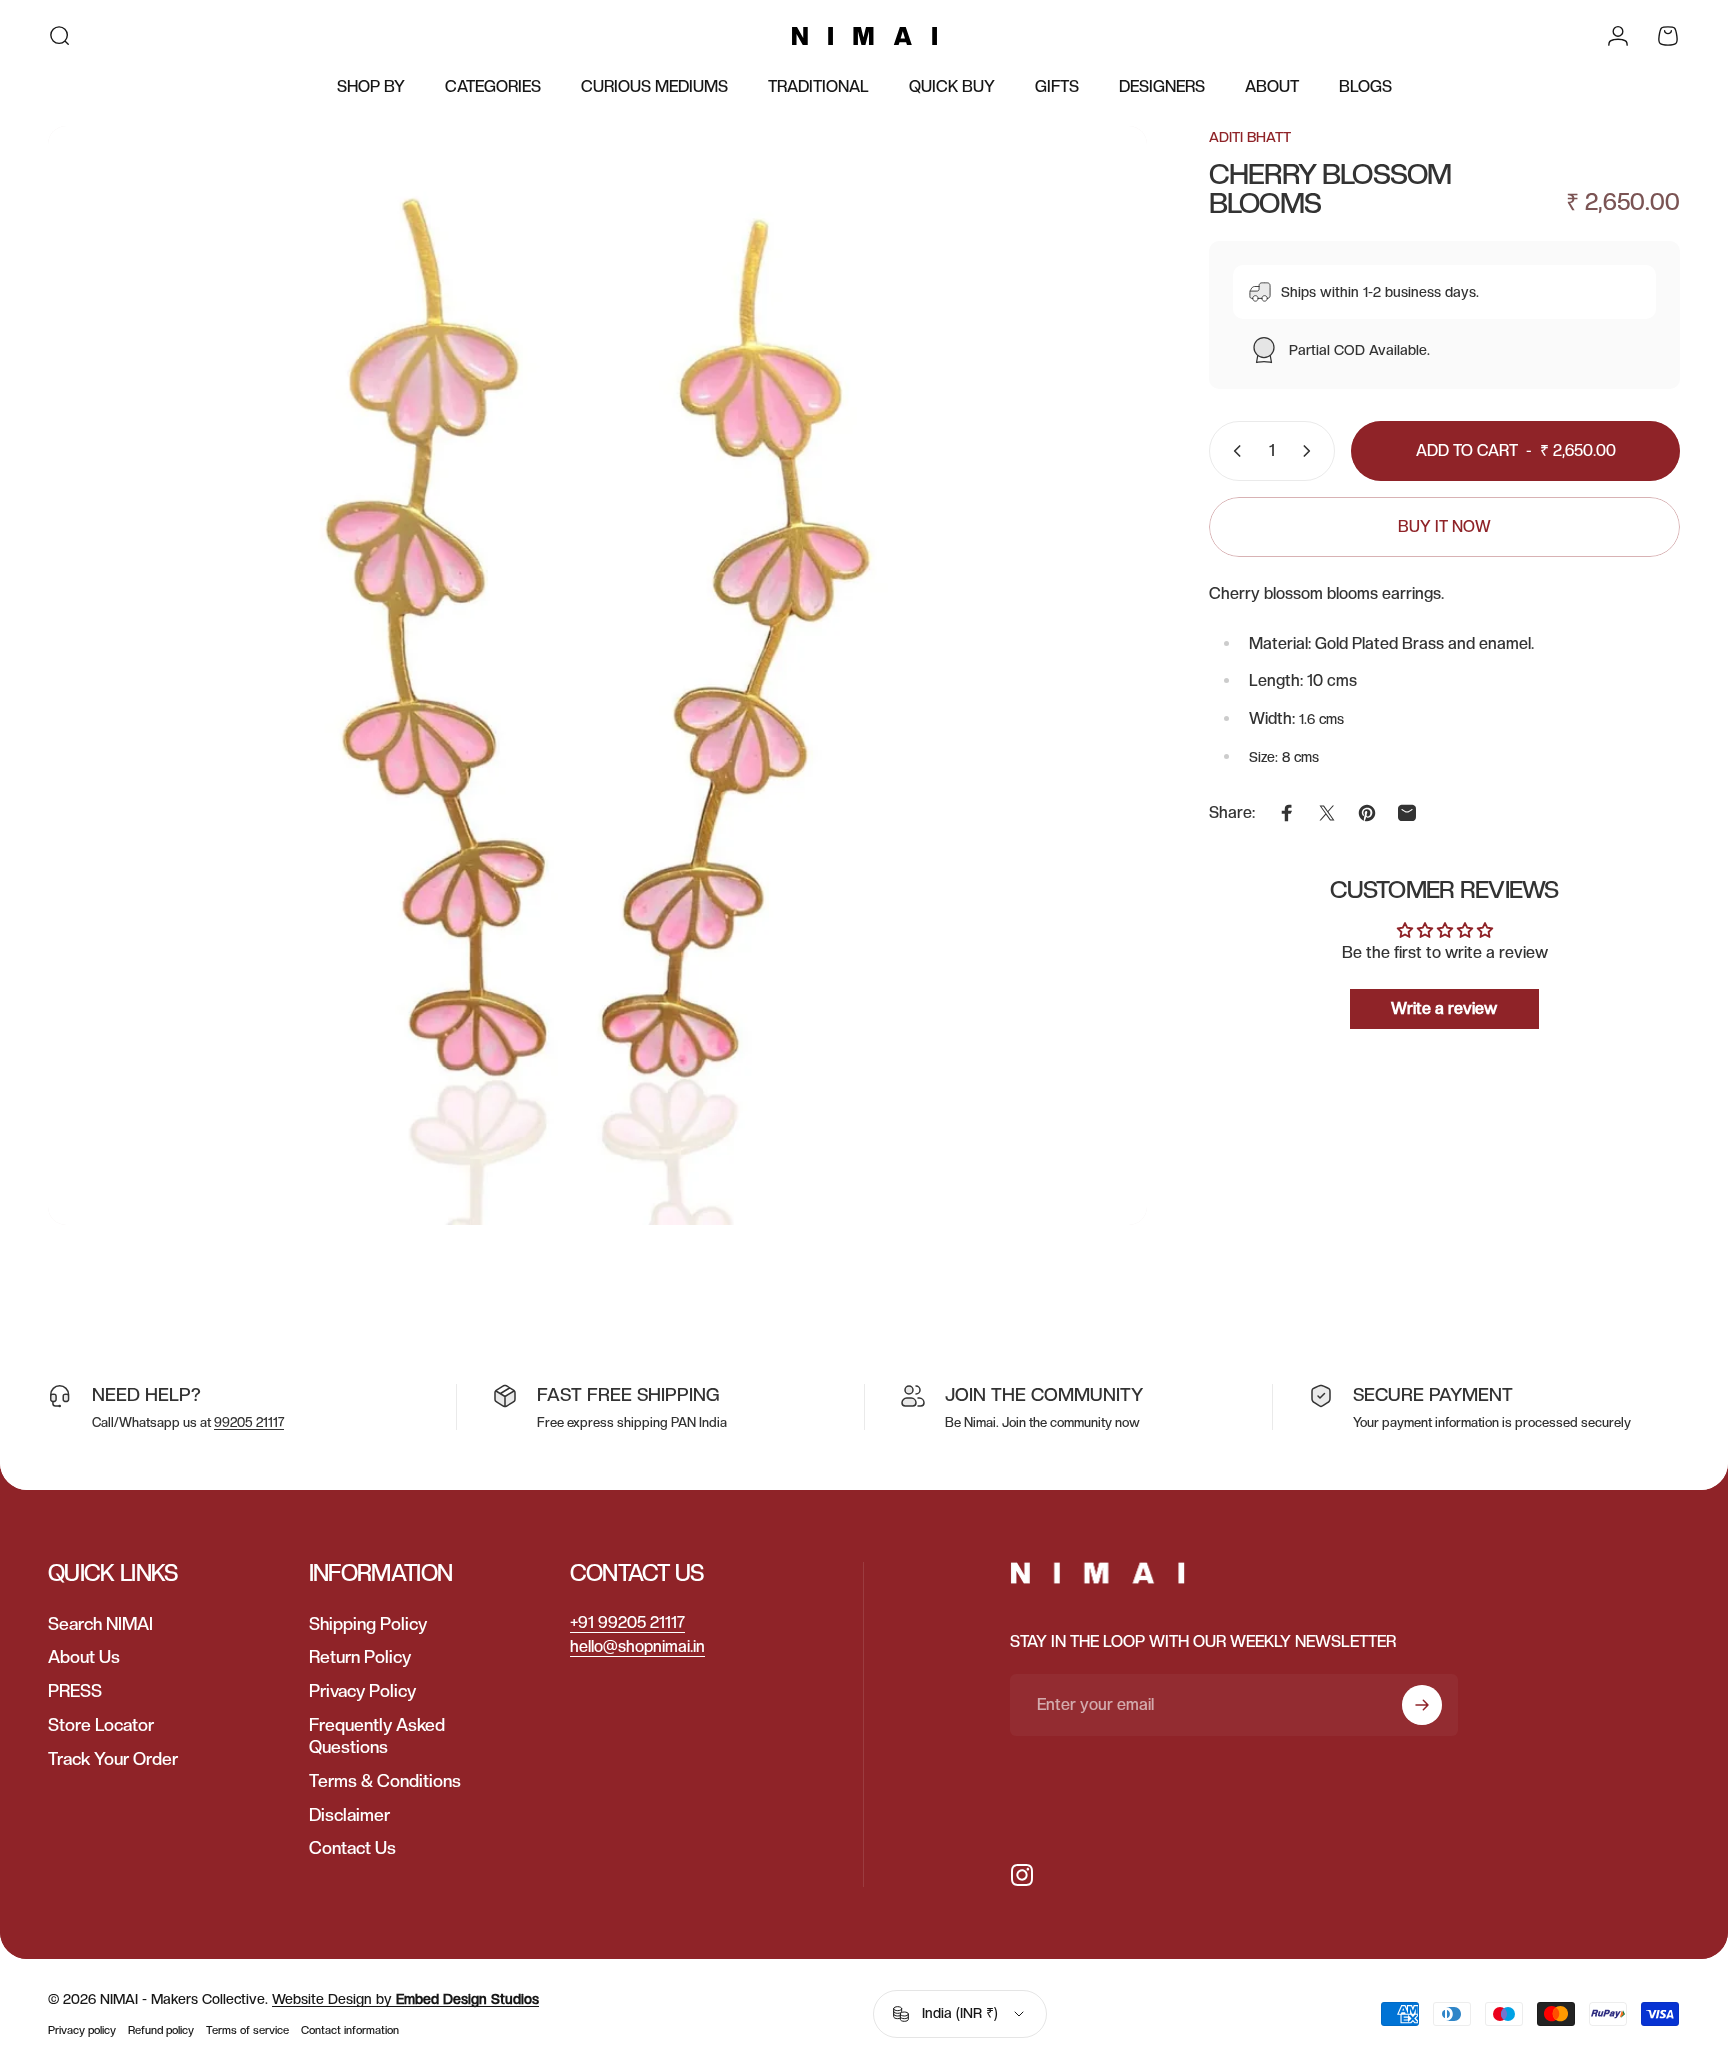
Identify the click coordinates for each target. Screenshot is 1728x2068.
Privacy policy (82, 2030)
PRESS (75, 1690)
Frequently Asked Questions (377, 1735)
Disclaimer (349, 1814)
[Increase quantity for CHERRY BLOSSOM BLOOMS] (1311, 451)
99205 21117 (249, 1422)
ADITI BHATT (1250, 137)
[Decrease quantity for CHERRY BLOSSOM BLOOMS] (1233, 451)
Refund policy (161, 2030)
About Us (84, 1656)
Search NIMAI (100, 1623)
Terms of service (247, 2030)
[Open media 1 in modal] (597, 675)
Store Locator (101, 1724)
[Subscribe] (1422, 1705)
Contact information (350, 2030)
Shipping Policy (368, 1623)
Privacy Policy (362, 1690)
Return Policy (360, 1656)
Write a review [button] (1444, 1007)
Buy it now (1444, 526)
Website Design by (405, 1999)
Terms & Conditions (385, 1780)
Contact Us (352, 1847)
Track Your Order (113, 1758)
